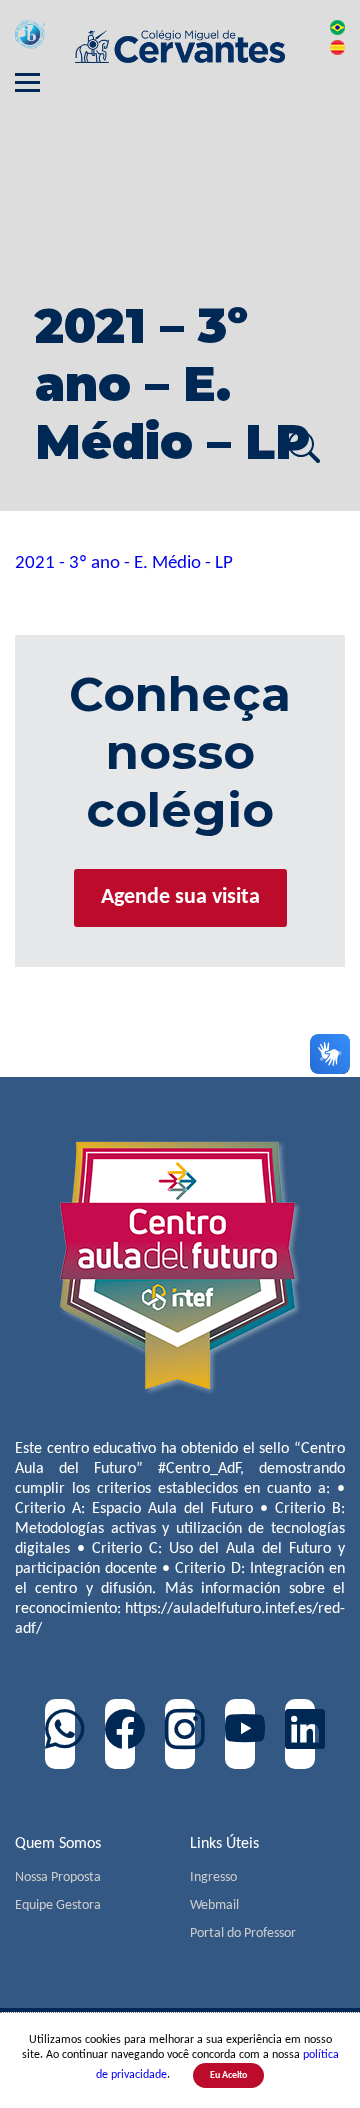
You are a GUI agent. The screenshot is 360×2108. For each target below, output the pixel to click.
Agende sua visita (180, 897)
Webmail (214, 1905)
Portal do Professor (243, 1933)
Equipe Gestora (58, 1905)
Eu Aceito (228, 2075)
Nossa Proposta (58, 1877)
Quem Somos (58, 1844)
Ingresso (213, 1877)
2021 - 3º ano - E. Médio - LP (124, 563)
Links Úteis (224, 1844)
